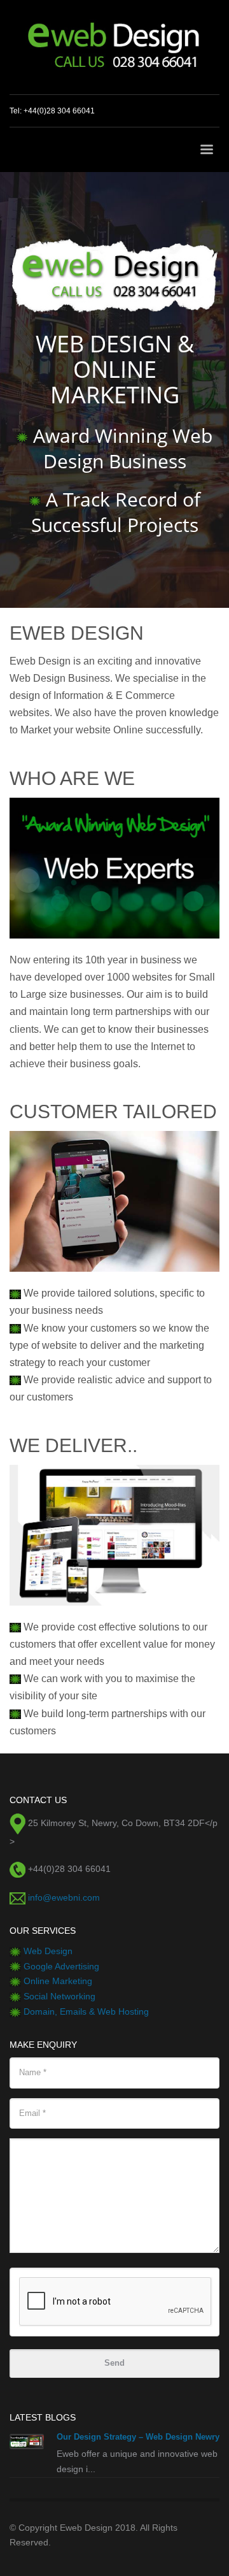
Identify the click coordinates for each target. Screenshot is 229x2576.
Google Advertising (61, 1966)
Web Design (48, 1951)
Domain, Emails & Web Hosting (86, 2011)
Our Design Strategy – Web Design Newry (138, 2437)
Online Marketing (58, 1981)
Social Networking (59, 1996)
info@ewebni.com (64, 1897)
